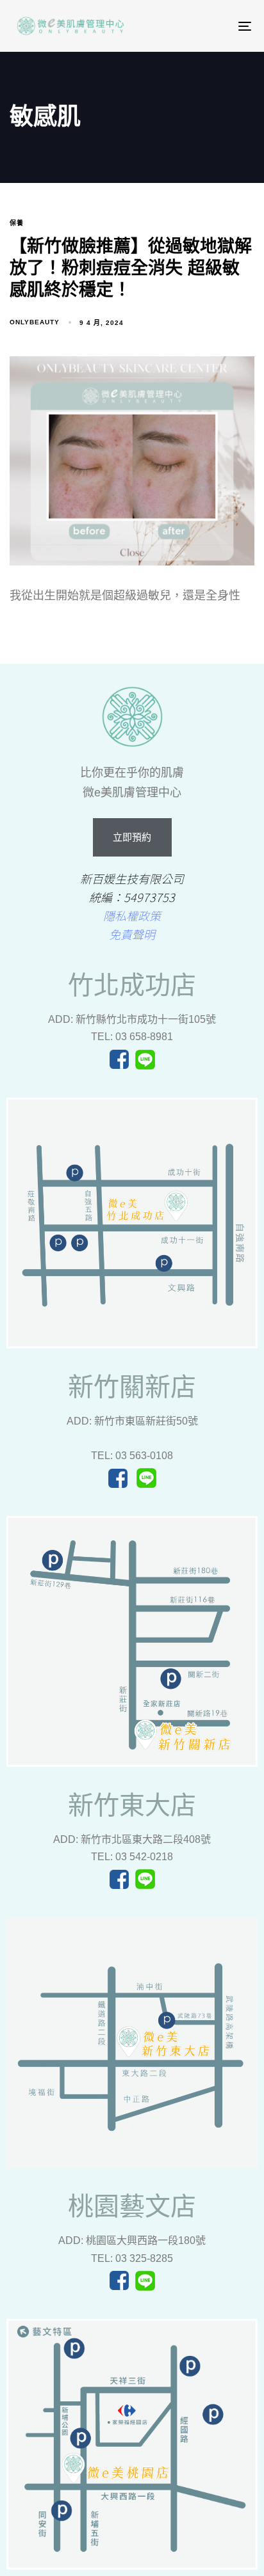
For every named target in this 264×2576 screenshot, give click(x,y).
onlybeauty (35, 322)
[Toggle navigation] (200, 26)
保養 (17, 223)
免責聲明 (132, 934)
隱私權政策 (132, 915)
